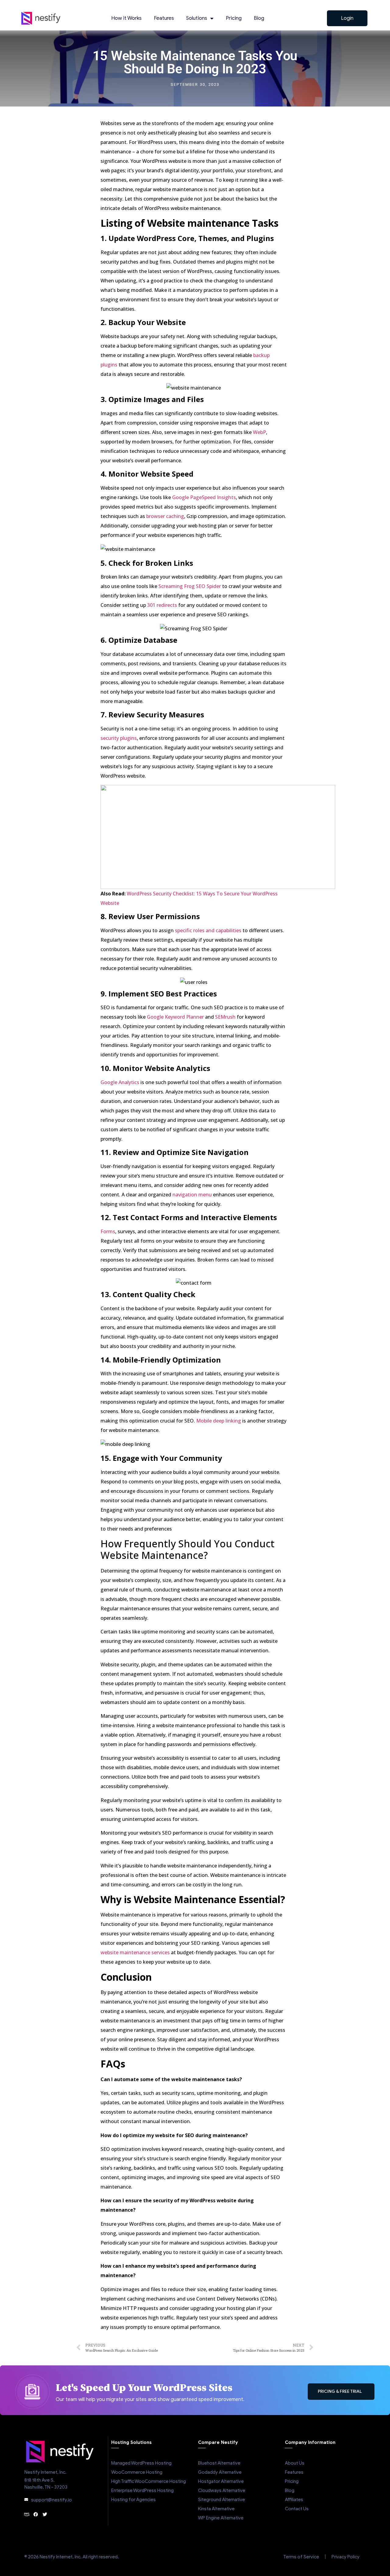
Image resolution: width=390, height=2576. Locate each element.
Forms (108, 1231)
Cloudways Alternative (222, 2490)
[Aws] (27, 2514)
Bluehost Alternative (219, 2463)
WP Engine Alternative (221, 2518)
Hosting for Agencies (133, 2500)
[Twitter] (45, 2514)
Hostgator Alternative (221, 2481)
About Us (295, 2463)
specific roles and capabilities (208, 930)
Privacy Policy (346, 2557)
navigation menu (192, 1195)
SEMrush (225, 1017)
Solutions (197, 18)
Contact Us (297, 2509)
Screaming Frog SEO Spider (190, 586)
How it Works (126, 18)
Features (164, 18)
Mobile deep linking (219, 1421)
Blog (259, 18)
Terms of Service (301, 2557)
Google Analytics (120, 1082)
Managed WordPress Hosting (141, 2463)
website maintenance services (135, 1952)
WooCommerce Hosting (137, 2472)
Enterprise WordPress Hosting (142, 2490)
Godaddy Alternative (220, 2472)
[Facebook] (36, 2514)
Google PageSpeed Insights (203, 497)
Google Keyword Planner (175, 1017)
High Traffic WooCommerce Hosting (149, 2481)
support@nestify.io (51, 2500)
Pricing (234, 18)
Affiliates (294, 2500)
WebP (259, 432)
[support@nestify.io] (26, 2500)
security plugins (119, 738)
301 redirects (162, 605)
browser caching (165, 516)
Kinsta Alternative (216, 2509)
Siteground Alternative (222, 2500)
